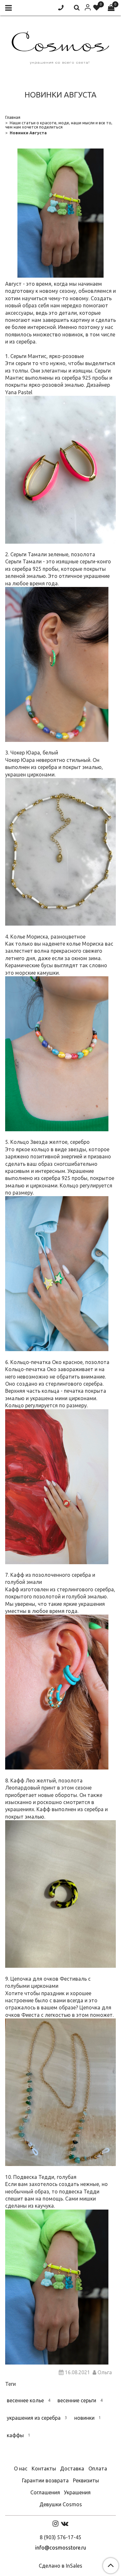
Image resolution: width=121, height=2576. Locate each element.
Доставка (72, 2468)
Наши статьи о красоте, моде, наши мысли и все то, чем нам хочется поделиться (59, 125)
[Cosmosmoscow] (60, 46)
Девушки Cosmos (61, 2504)
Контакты (44, 2468)
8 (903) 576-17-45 (60, 2537)
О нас (21, 2468)
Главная (13, 117)
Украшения (77, 2492)
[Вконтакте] (65, 2523)
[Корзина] (111, 8)
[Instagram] (55, 2523)
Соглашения (45, 2492)
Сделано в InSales (60, 2566)
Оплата (98, 2468)
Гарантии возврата (45, 2480)
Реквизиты (86, 2480)
